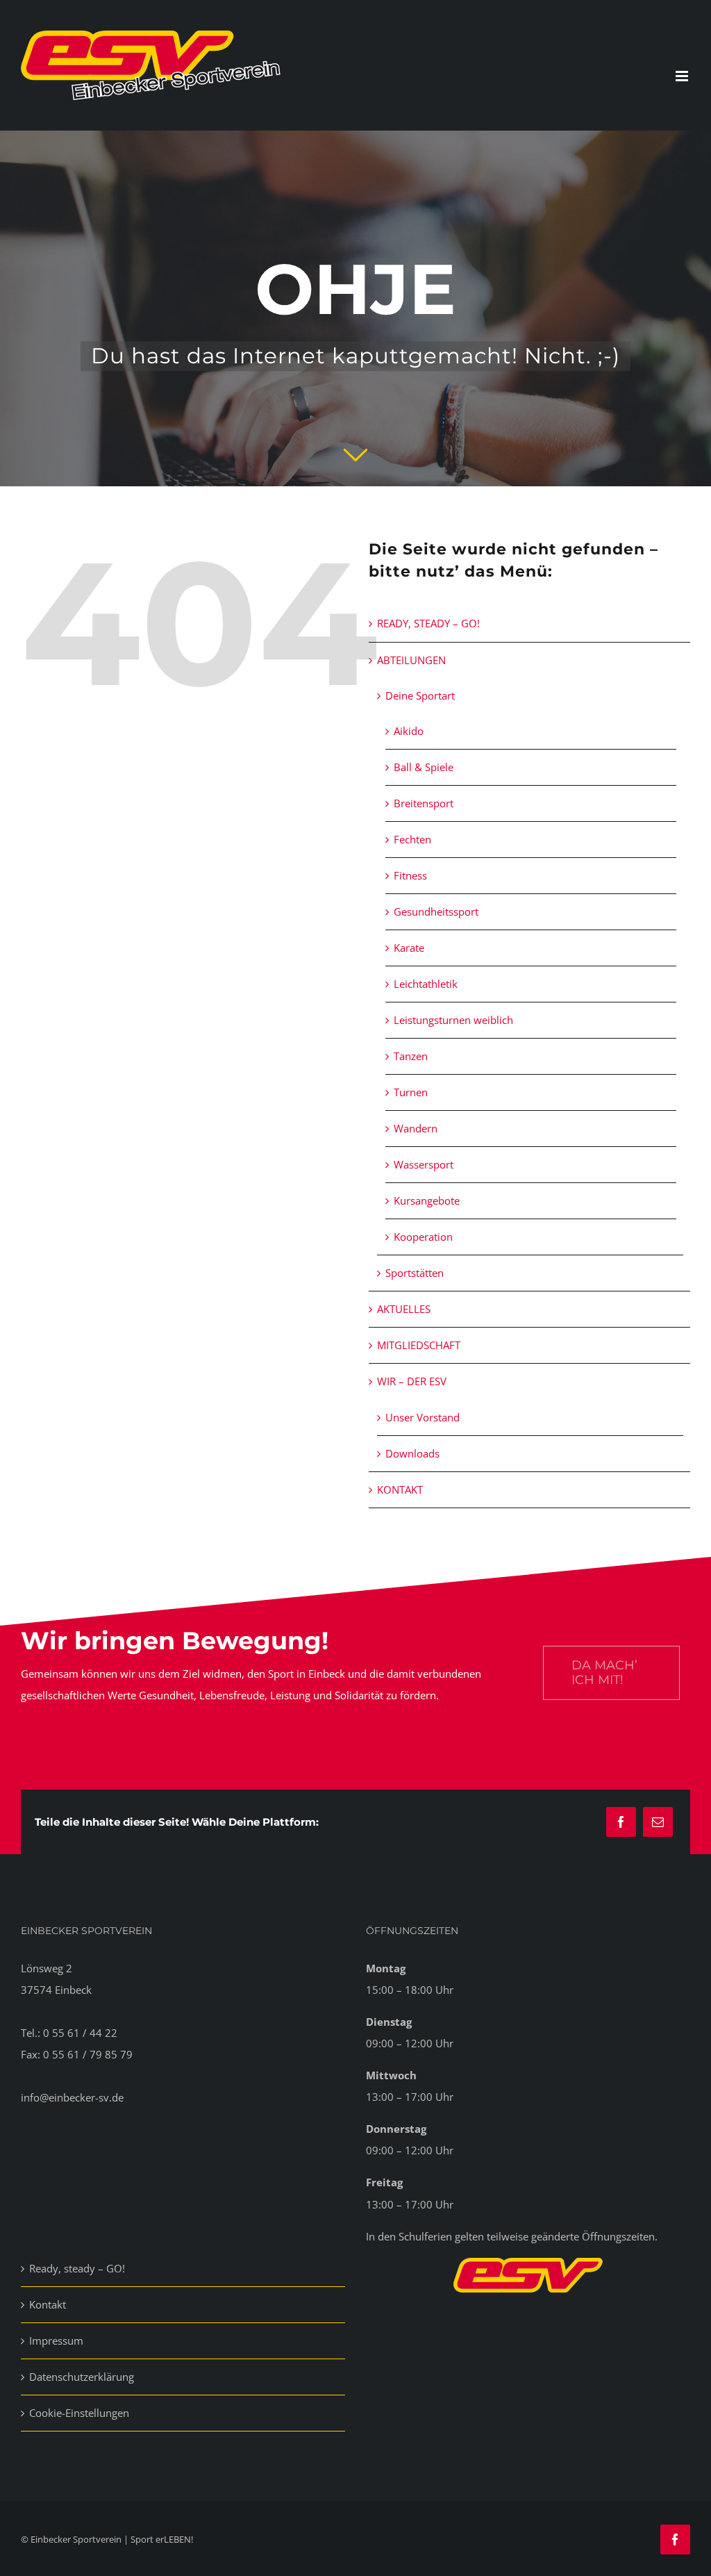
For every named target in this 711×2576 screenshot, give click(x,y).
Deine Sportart (420, 695)
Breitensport (424, 803)
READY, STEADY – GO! (428, 623)
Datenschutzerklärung (82, 2377)
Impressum (56, 2340)
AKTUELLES (404, 1309)
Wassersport (424, 1164)
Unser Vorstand (423, 1417)
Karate (409, 948)
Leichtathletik (426, 984)
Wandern (416, 1128)
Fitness (410, 875)
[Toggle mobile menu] (683, 76)
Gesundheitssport (436, 911)
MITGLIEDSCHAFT (419, 1345)
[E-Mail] (658, 1822)
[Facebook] (621, 1822)
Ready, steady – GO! (77, 2268)
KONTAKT (400, 1489)
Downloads (412, 1453)
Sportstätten (415, 1273)
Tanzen (411, 1056)
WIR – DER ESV (412, 1381)
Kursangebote (427, 1200)
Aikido (409, 731)
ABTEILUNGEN (411, 660)
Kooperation (423, 1237)
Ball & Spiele (424, 767)
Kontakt (48, 2304)
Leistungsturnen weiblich (453, 1020)
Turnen (411, 1092)
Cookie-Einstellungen (79, 2413)
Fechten (412, 839)
